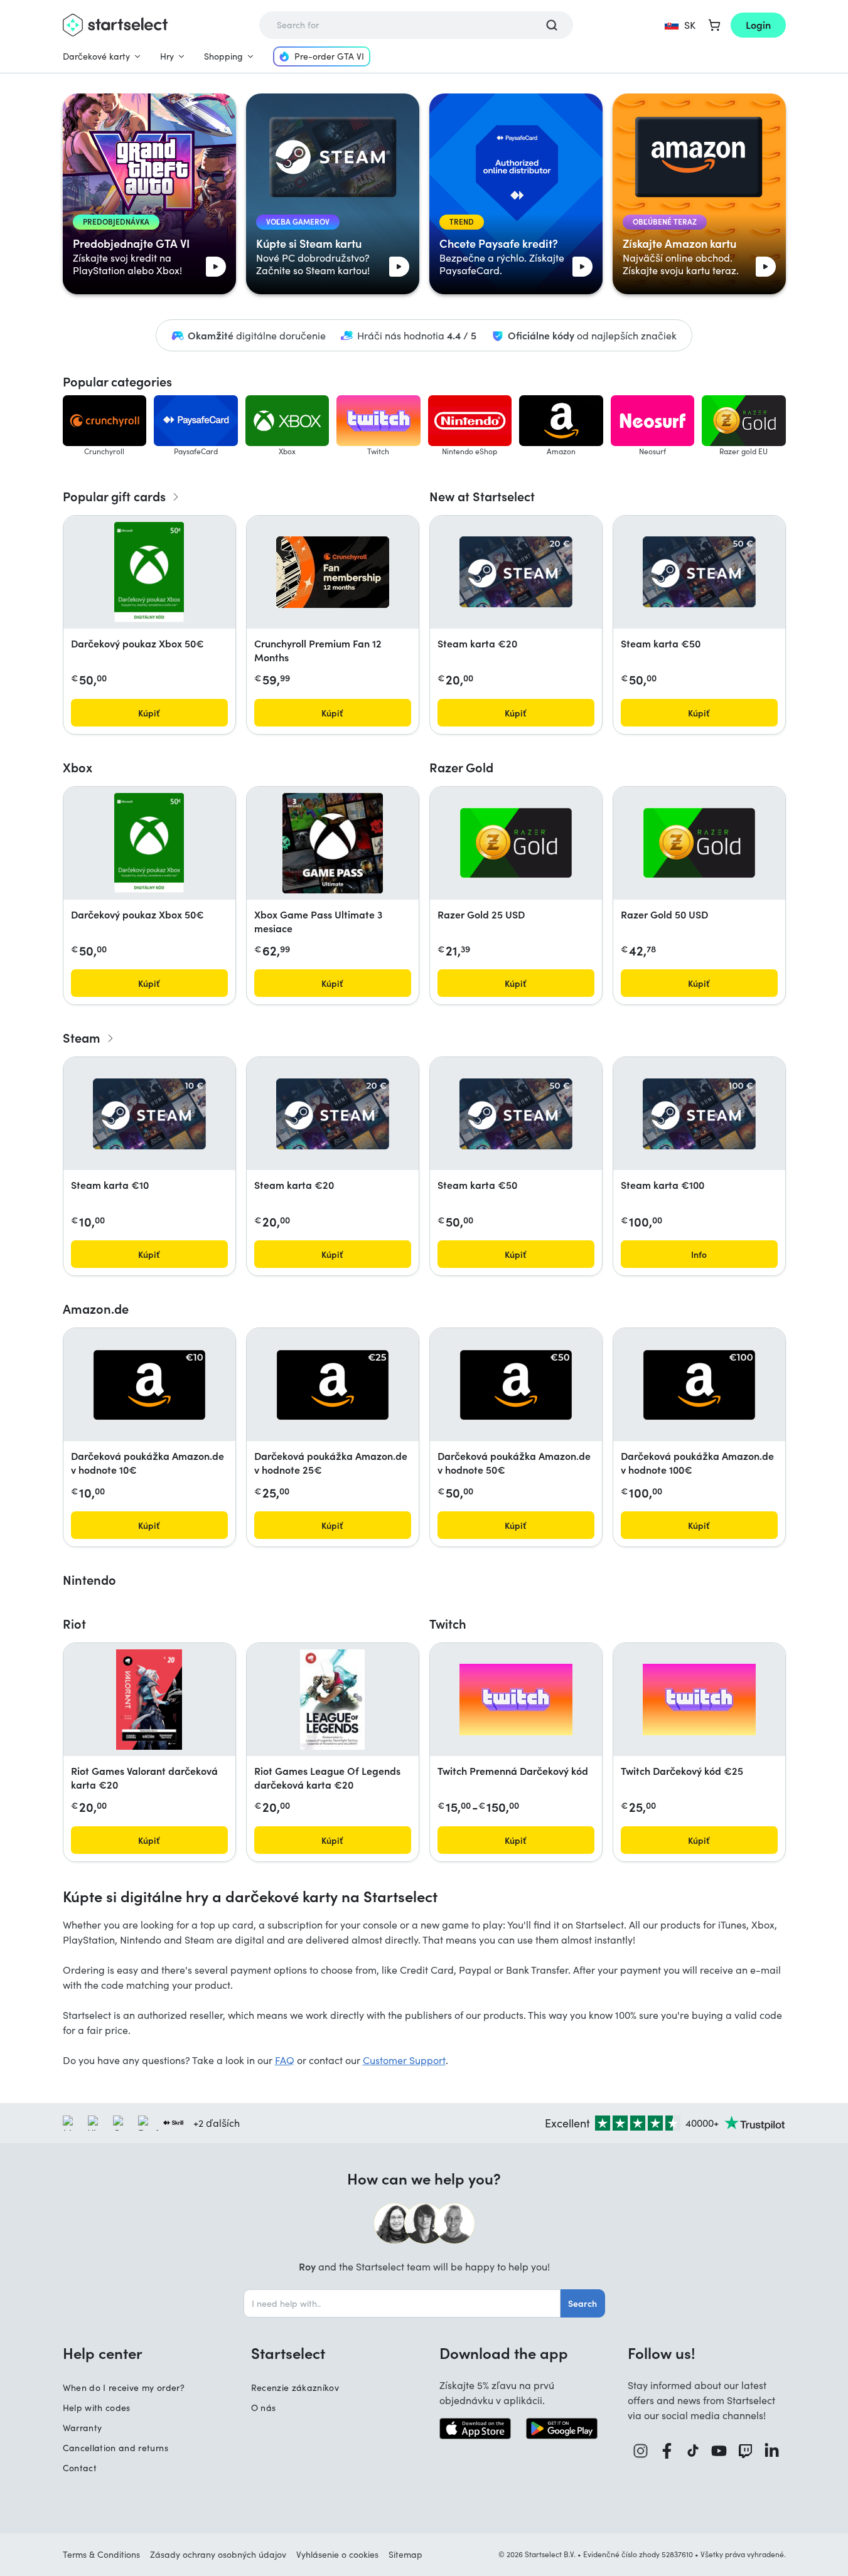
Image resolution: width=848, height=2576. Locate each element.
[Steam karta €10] (149, 1114)
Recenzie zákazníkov (295, 2387)
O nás (264, 2408)
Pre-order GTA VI (329, 56)
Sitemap (405, 2554)
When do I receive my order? (124, 2387)
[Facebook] (667, 2451)
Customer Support (404, 2060)
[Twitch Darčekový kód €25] (699, 1700)
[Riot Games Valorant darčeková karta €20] (149, 1700)
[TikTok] (693, 2451)
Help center (103, 2353)
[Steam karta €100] (699, 1114)
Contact (80, 2468)
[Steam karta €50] (699, 572)
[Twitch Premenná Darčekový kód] (516, 1700)
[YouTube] (719, 2451)
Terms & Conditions (101, 2554)
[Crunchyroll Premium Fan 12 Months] (333, 572)
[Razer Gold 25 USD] (516, 843)
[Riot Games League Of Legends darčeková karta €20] (332, 1700)
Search (582, 2303)
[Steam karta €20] (516, 572)
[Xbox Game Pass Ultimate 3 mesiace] (333, 843)
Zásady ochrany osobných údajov (218, 2554)
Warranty (83, 2428)
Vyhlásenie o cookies (337, 2554)
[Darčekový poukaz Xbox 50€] (149, 572)
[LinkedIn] (772, 2451)
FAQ (285, 2060)
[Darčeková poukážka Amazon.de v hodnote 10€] (149, 1385)
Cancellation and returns (115, 2448)
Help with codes (97, 2408)
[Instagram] (641, 2451)
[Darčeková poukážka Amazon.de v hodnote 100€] (699, 1385)
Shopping (223, 56)
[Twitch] (746, 2451)
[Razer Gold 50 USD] (699, 843)
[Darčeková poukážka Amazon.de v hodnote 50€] (516, 1385)
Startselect (288, 2353)
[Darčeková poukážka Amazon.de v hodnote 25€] (333, 1385)
